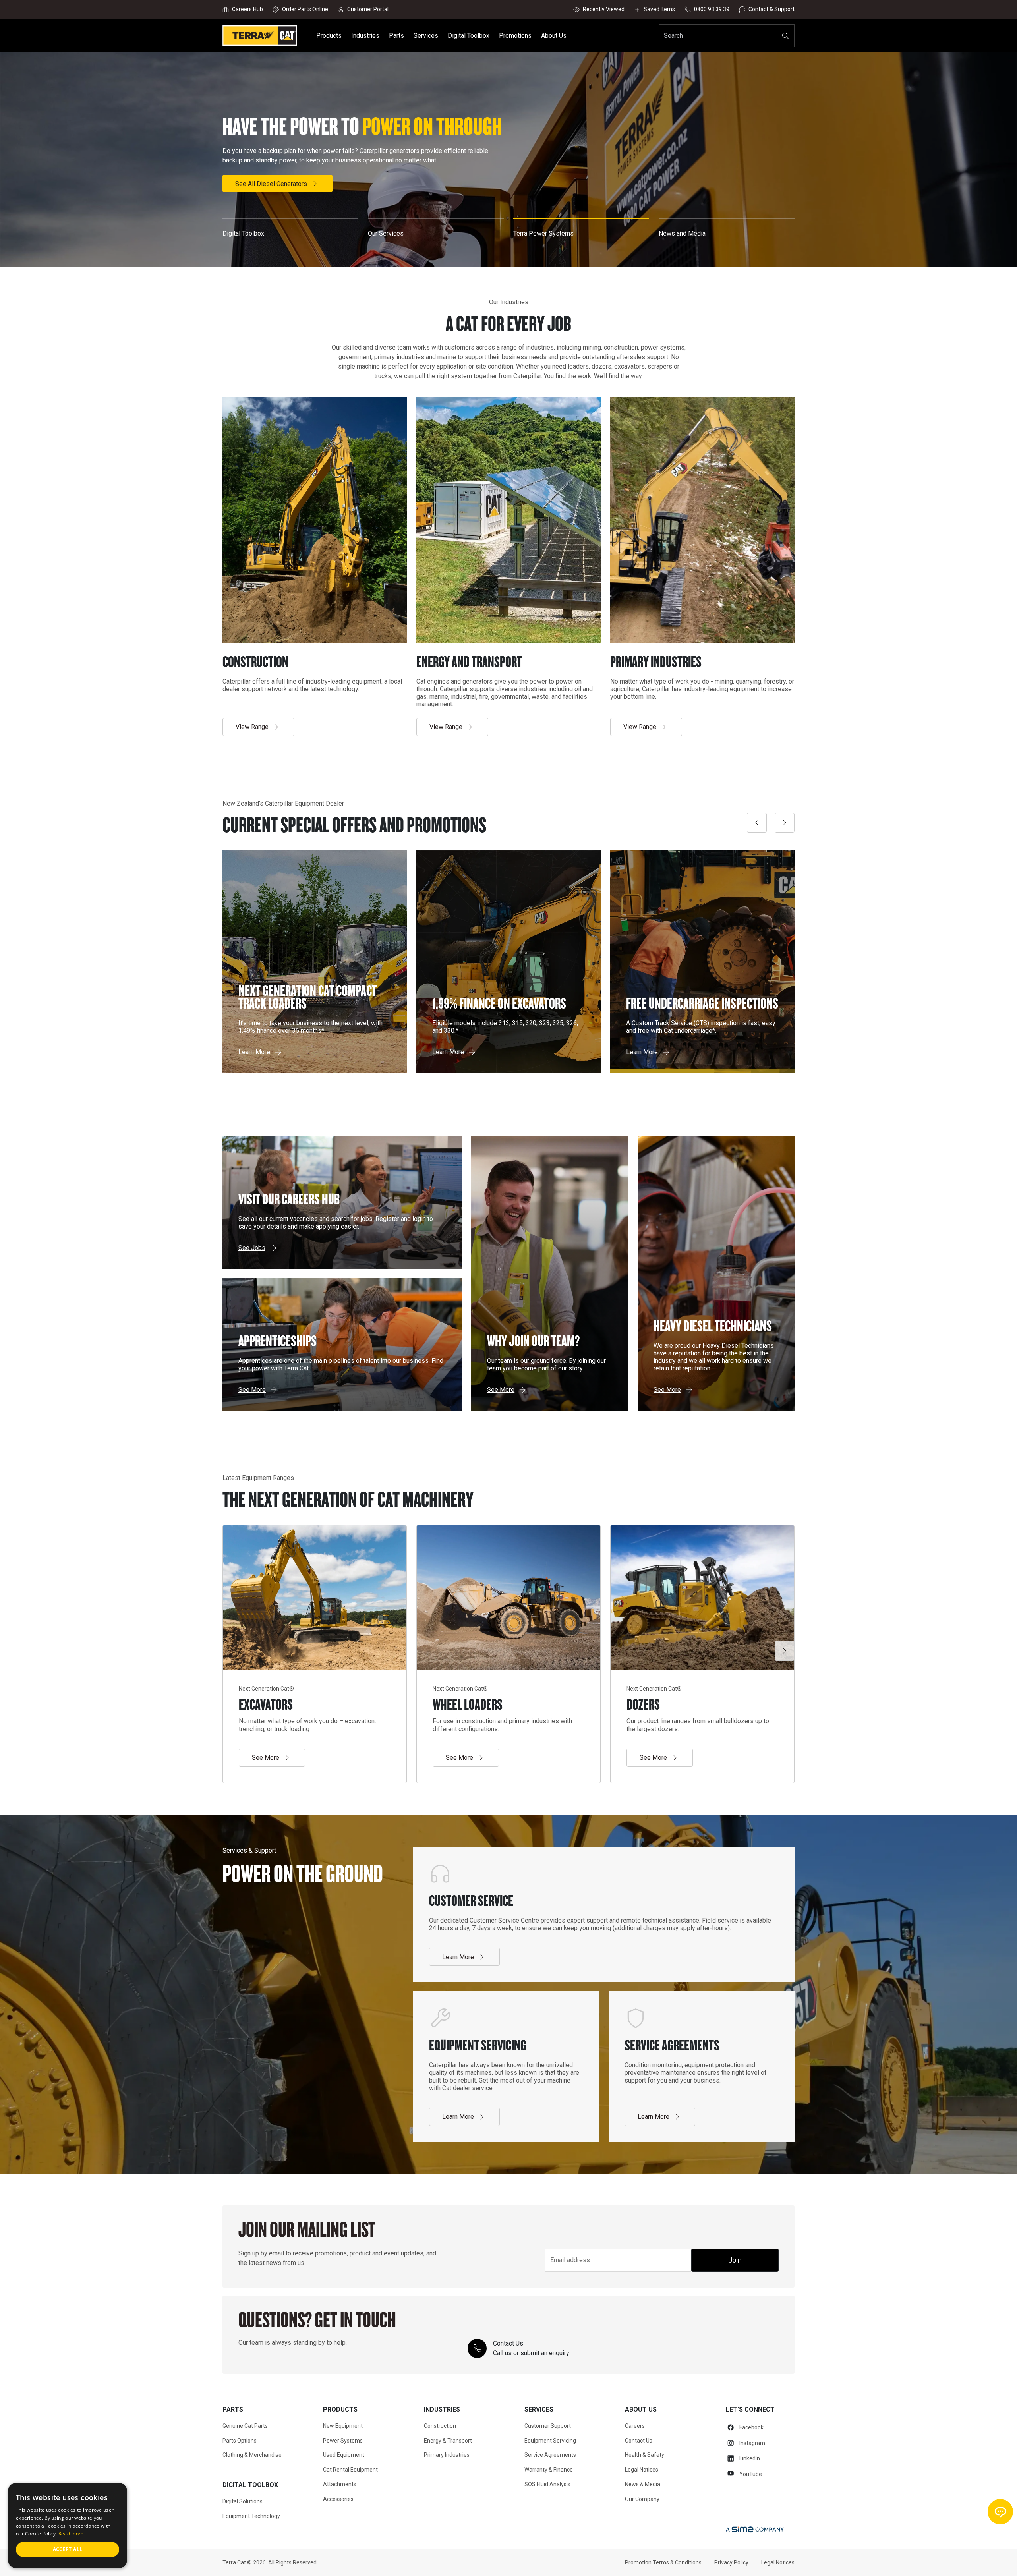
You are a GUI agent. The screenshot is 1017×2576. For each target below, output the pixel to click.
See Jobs (252, 1248)
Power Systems (343, 2441)
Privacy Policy (731, 2562)
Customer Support (548, 2426)
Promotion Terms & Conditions (663, 2562)
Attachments (340, 2484)
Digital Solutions (243, 2501)
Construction (440, 2426)
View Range (252, 727)
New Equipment (343, 2426)
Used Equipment (344, 2455)
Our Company (642, 2499)
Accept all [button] (68, 2549)
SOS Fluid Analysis (547, 2484)
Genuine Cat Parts (245, 2426)
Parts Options (240, 2441)
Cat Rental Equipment (350, 2470)
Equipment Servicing (550, 2441)
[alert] (68, 2526)
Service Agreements (550, 2455)
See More (501, 1390)
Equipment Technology (251, 2516)
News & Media (643, 2484)
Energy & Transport (448, 2441)
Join (735, 2260)
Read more (71, 2534)
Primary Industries (447, 2455)
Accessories (338, 2499)
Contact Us (639, 2441)
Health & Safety (645, 2455)
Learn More (251, 184)
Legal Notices (642, 2470)
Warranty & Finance (549, 2470)
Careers (635, 2426)
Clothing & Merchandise (252, 2455)
